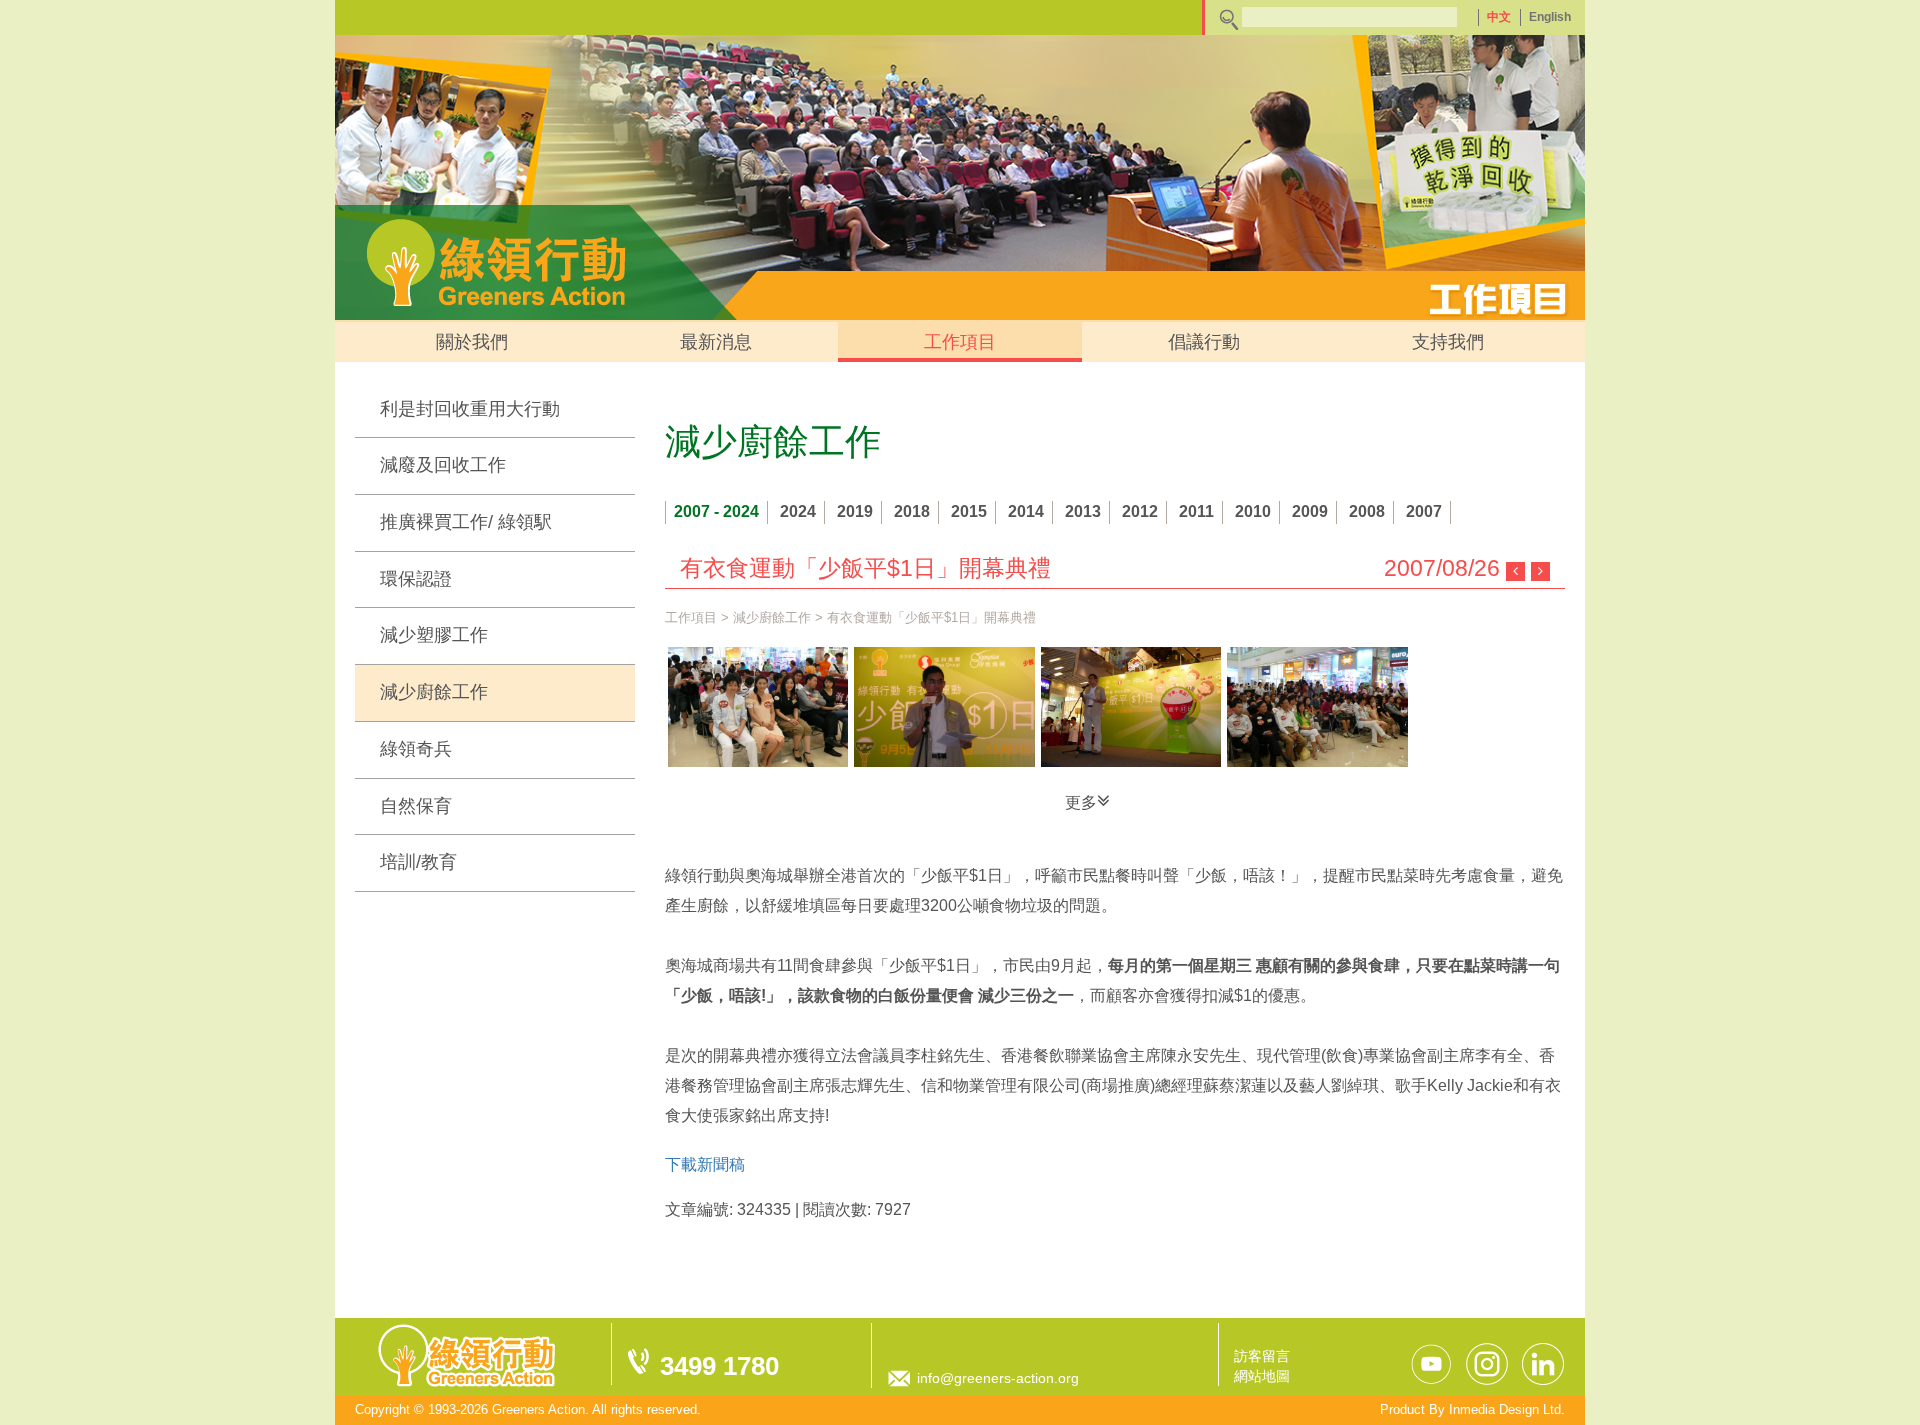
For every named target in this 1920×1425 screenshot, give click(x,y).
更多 (1081, 802)
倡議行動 (1204, 342)
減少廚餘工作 (434, 692)
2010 (1253, 511)
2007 (1424, 511)
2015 (969, 511)
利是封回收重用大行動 (470, 409)
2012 (1140, 511)
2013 (1083, 511)
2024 (798, 511)
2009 (1310, 511)
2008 (1367, 511)
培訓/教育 (418, 862)
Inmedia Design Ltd (1505, 1409)
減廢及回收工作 (443, 465)
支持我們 (1448, 342)
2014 (1026, 511)
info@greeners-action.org (998, 1378)
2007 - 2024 (716, 511)
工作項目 (960, 342)
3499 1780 (719, 1366)
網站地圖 (1262, 1376)
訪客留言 (1262, 1356)
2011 (1196, 511)
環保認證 (416, 579)
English (1550, 17)
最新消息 (716, 342)
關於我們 (472, 342)
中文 (1499, 17)
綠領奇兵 (416, 749)
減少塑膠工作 (434, 635)
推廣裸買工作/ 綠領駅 (466, 522)
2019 (855, 511)
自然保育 (416, 806)
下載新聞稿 (705, 1164)
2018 (912, 511)
